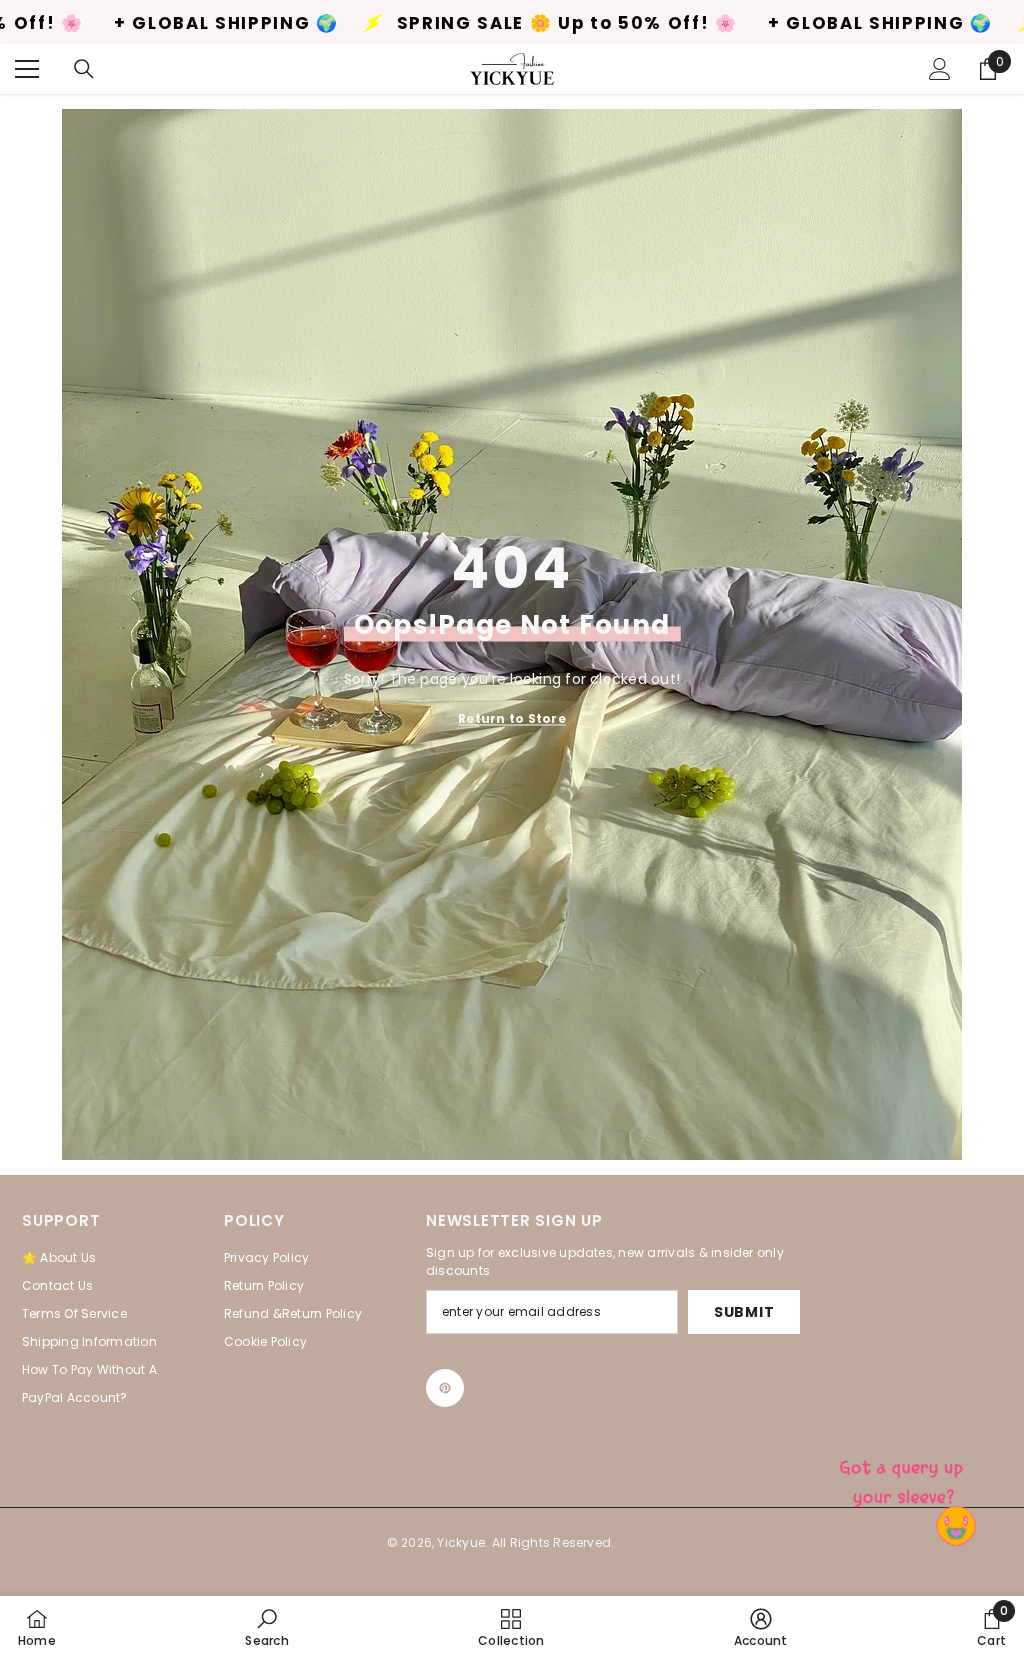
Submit (744, 1312)
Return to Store (512, 717)
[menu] (27, 69)
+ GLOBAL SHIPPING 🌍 (751, 23)
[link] (266, 1627)
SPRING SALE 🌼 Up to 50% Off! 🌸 (438, 23)
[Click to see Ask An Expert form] (904, 1478)
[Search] (84, 69)
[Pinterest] (445, 1388)
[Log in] (940, 69)
